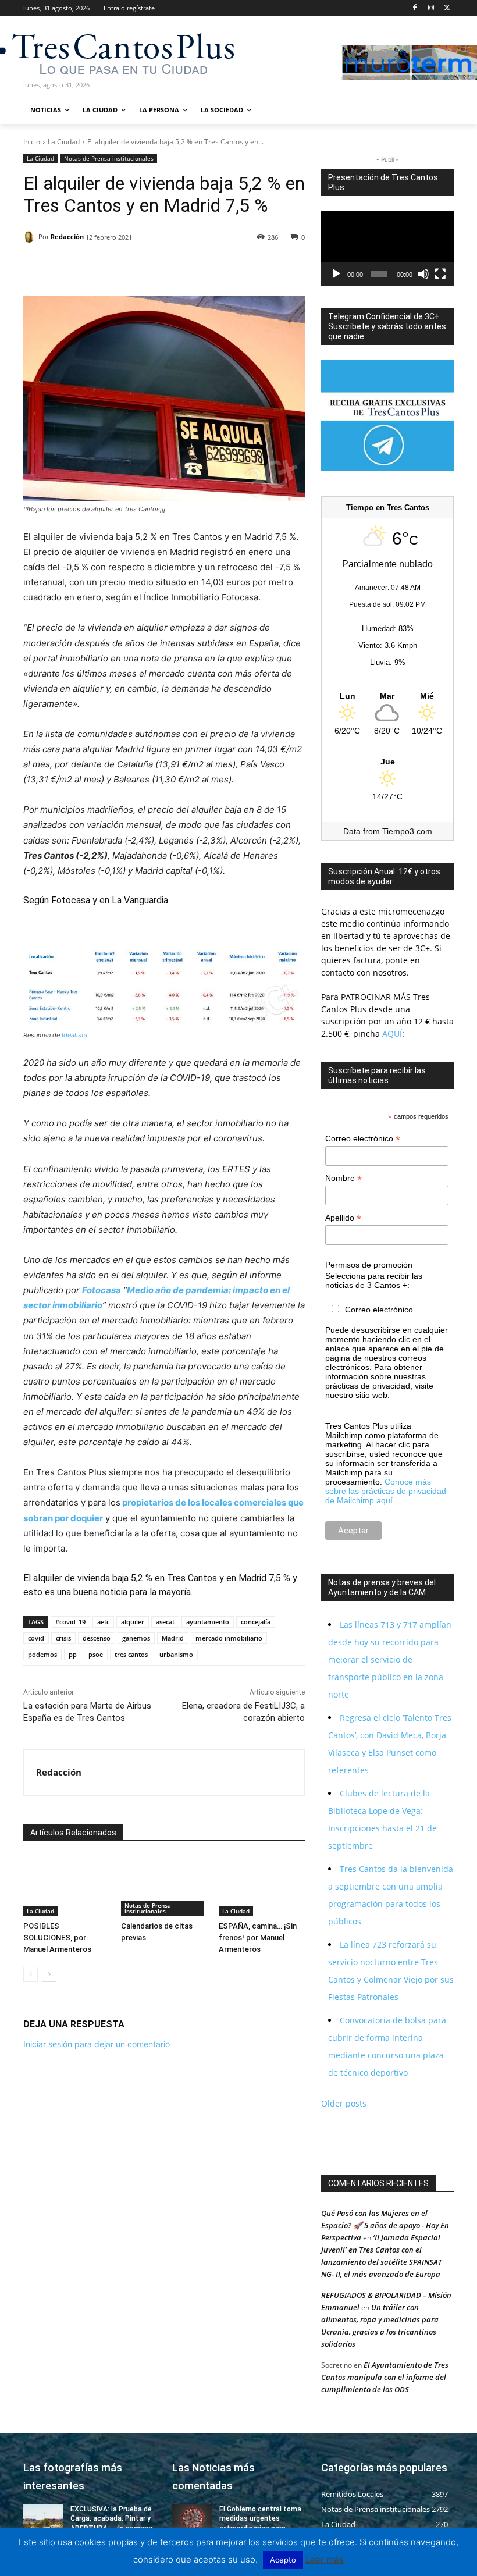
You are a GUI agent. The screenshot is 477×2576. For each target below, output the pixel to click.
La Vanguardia (140, 900)
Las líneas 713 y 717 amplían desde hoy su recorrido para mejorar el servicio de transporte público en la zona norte (390, 1659)
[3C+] (86, 53)
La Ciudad (64, 142)
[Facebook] (415, 8)
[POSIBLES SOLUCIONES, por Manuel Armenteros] (66, 1887)
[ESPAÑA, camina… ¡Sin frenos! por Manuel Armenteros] (262, 1887)
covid (36, 1638)
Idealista (74, 1035)
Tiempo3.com (407, 831)
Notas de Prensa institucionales (109, 158)
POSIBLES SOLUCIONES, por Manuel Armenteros (57, 1938)
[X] (447, 8)
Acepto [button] (283, 2560)
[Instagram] (431, 8)
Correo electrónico (363, 1139)
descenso (97, 1638)
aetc (103, 1622)
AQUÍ (391, 1033)
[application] (387, 248)
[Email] (115, 267)
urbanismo (176, 1654)
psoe (96, 1654)
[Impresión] (142, 267)
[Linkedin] (88, 267)
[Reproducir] (336, 274)
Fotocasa (71, 900)
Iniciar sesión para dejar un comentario (97, 2044)
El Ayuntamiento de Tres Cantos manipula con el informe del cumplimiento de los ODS (385, 2377)
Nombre (343, 1178)
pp (73, 1654)
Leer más (325, 2559)
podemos (42, 1654)
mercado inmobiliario (229, 1638)
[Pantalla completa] (440, 274)
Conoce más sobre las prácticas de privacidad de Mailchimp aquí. (386, 1491)
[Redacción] (31, 237)
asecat (165, 1622)
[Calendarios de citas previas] (164, 1887)
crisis (63, 1638)
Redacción (67, 236)
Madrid (173, 1638)
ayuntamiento (208, 1622)
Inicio (32, 142)
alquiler (133, 1622)
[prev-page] (31, 1974)
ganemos (136, 1638)
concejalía (256, 1622)
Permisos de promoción (369, 1265)
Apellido (343, 1218)
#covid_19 (70, 1622)
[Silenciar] (423, 274)
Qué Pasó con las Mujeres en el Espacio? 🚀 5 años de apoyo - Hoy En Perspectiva (385, 2225)
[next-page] (49, 1974)
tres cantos (131, 1654)
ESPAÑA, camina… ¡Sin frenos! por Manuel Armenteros (258, 1938)
